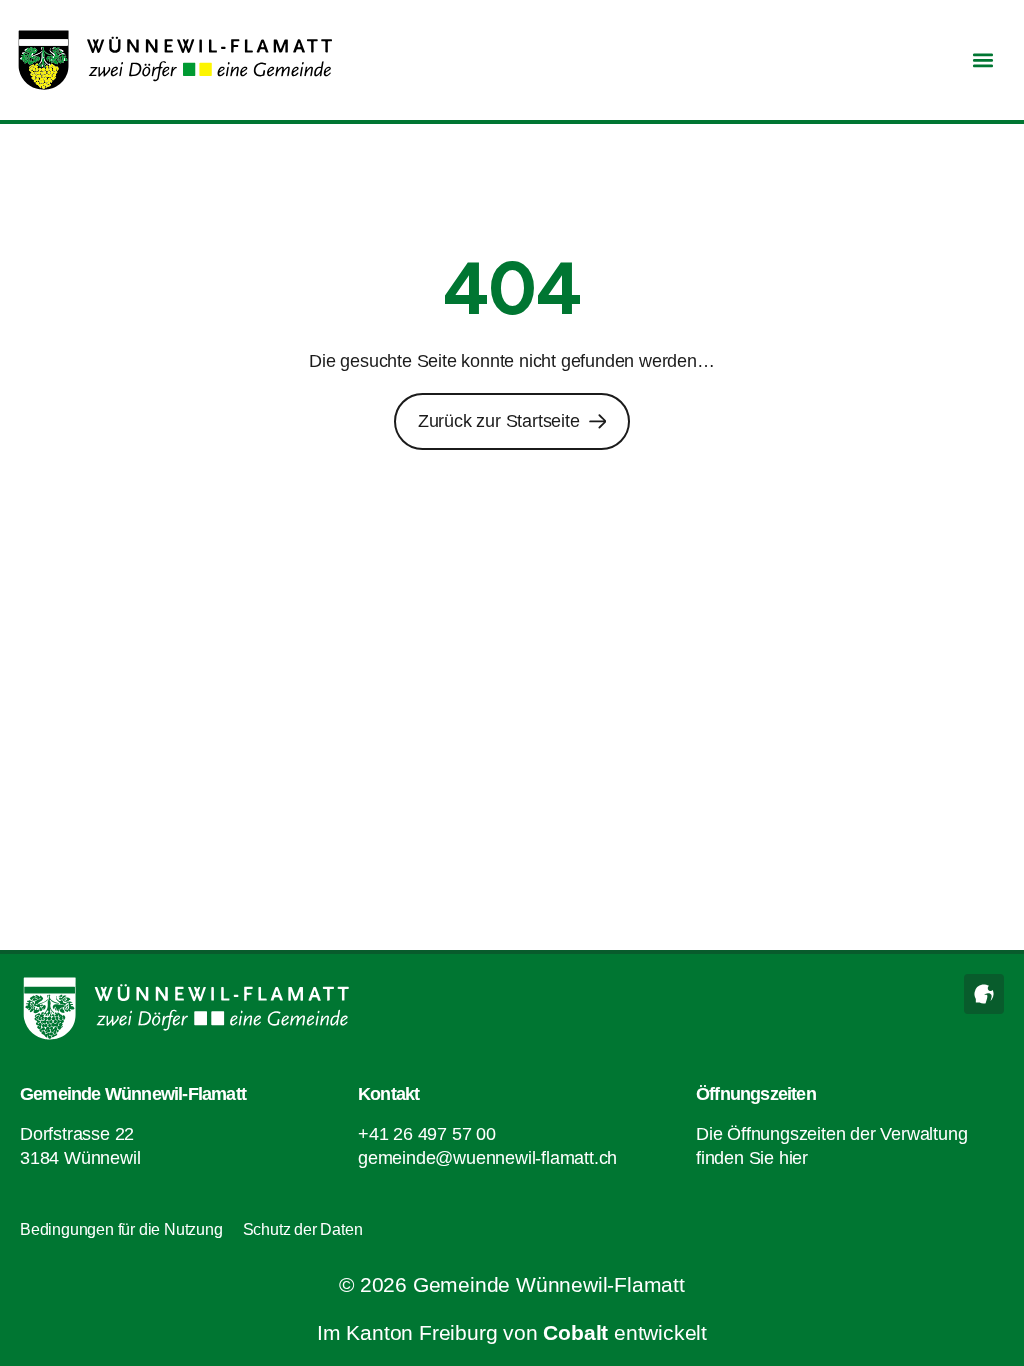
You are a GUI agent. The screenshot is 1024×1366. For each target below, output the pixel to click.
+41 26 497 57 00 (427, 1134)
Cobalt (575, 1332)
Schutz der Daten (303, 1229)
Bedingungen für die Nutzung (121, 1229)
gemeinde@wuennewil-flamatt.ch (487, 1158)
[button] (982, 60)
